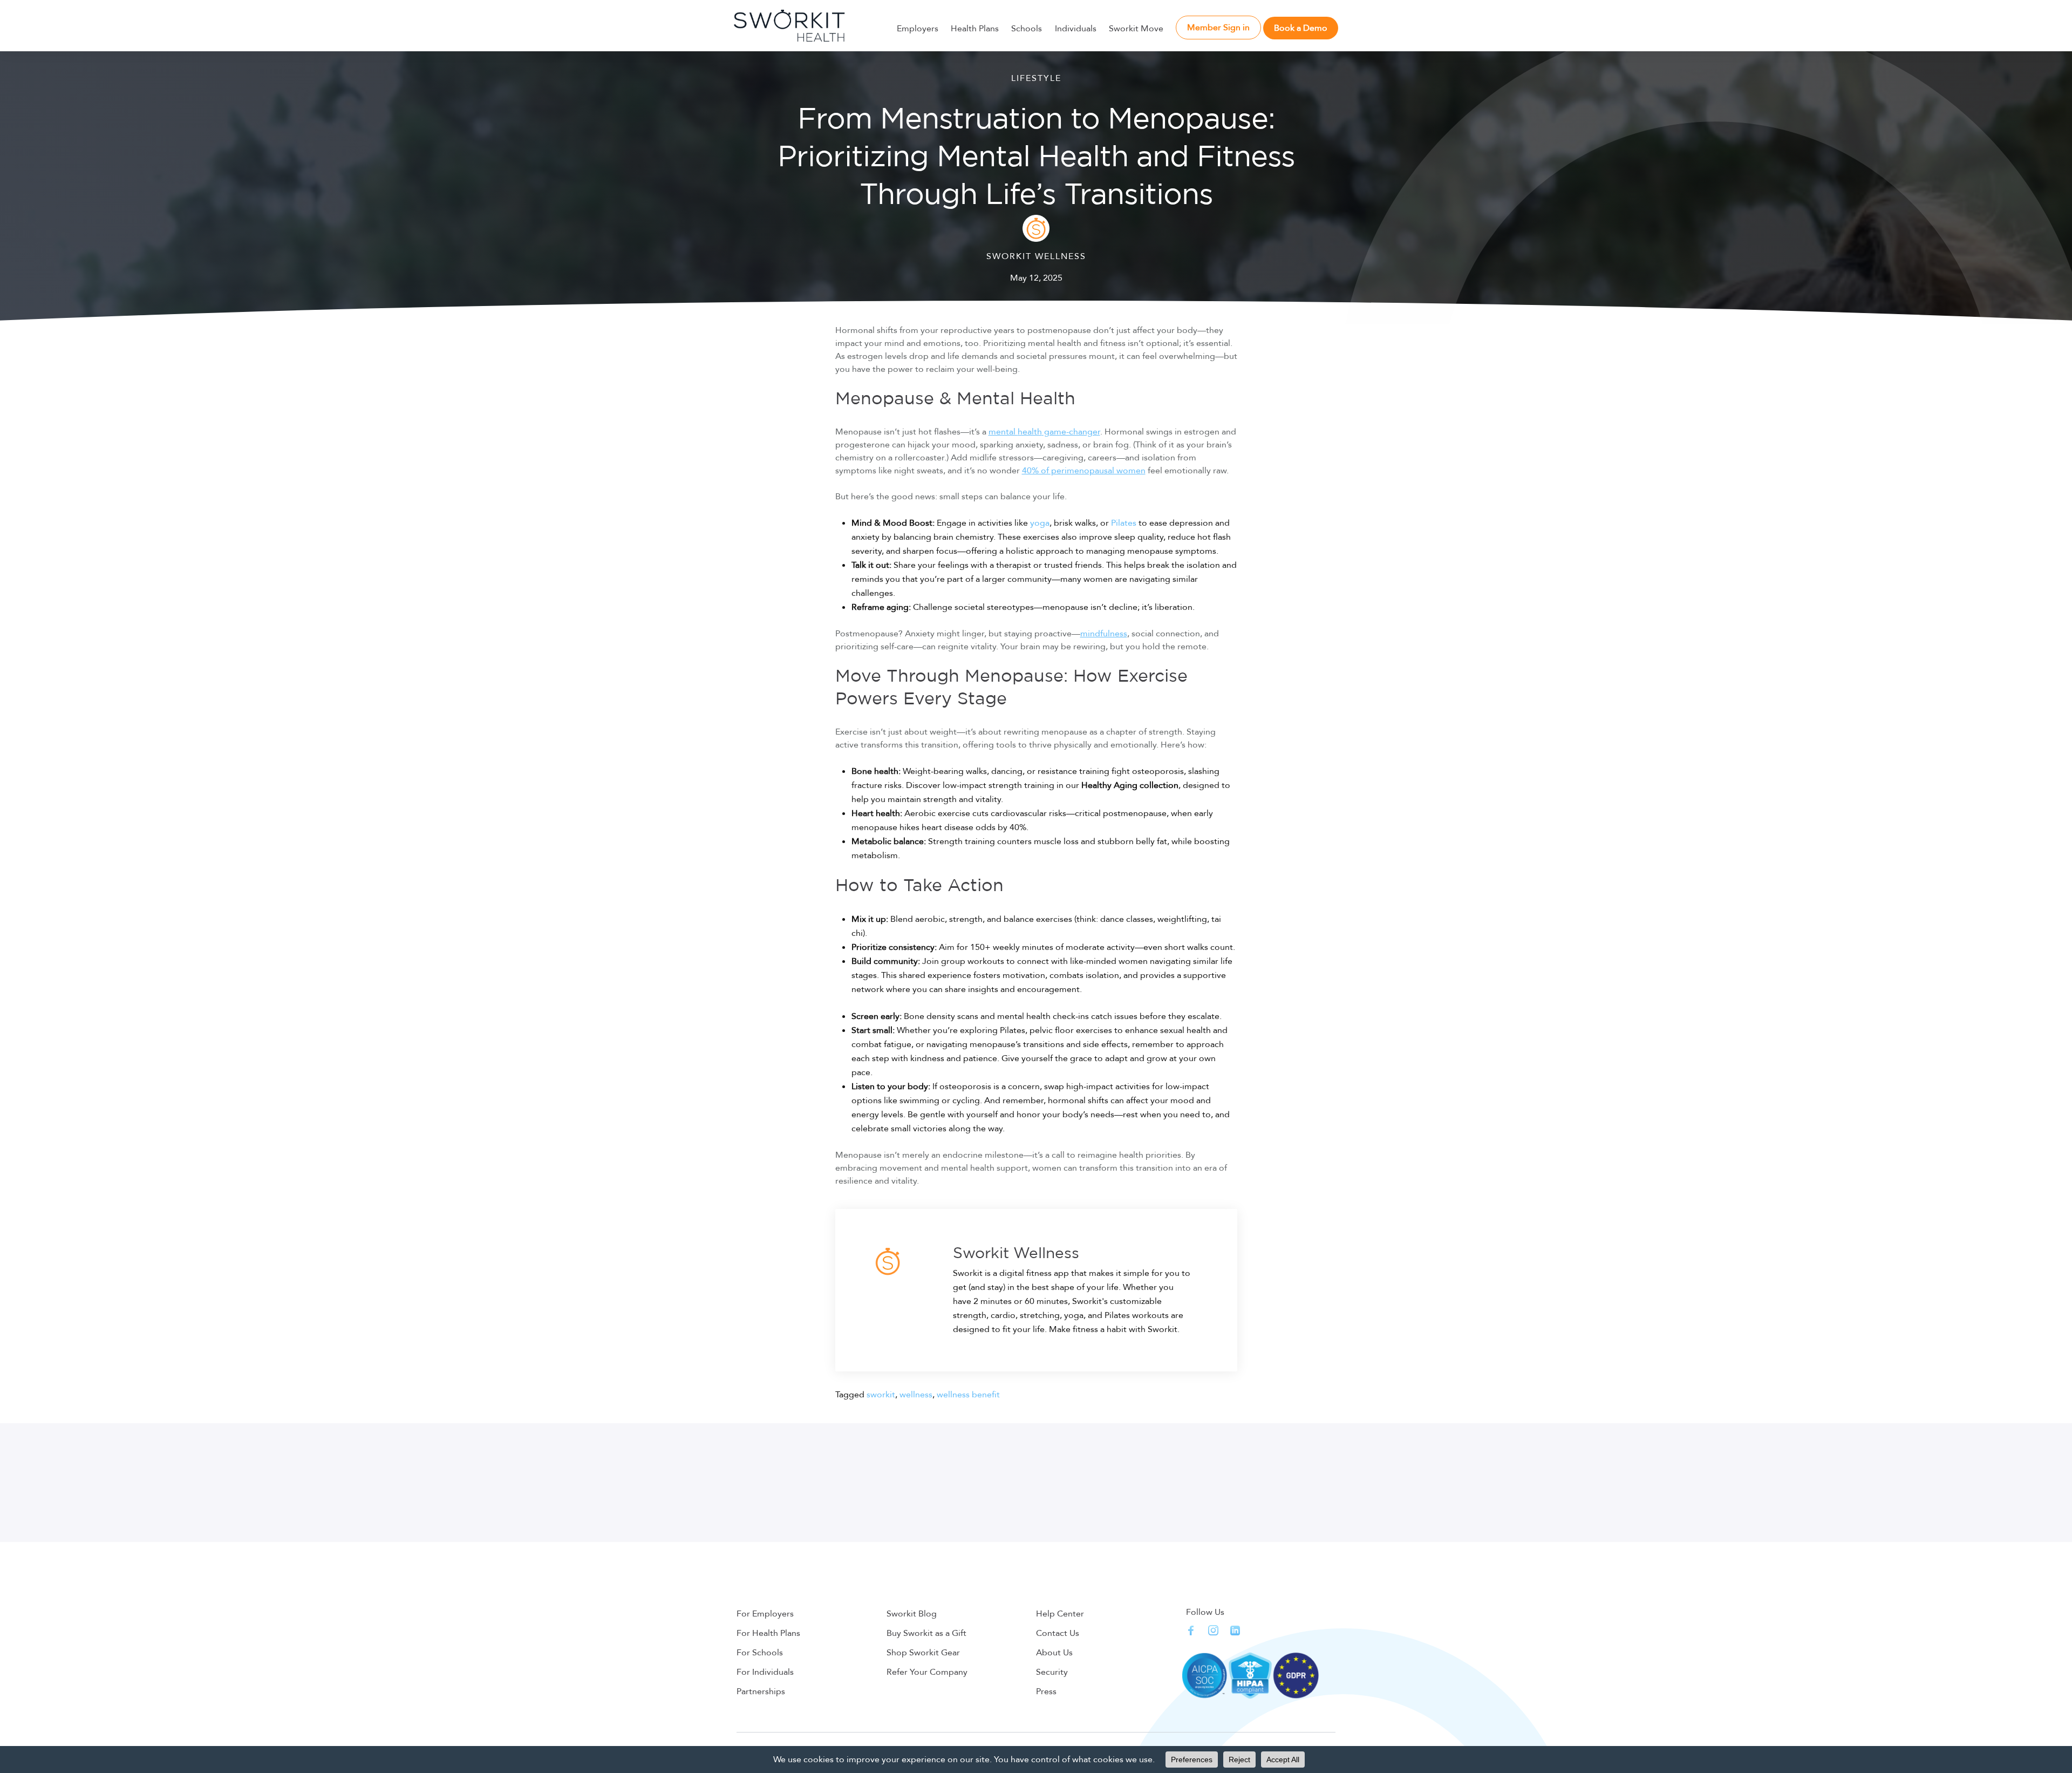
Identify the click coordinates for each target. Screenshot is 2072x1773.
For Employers (765, 1614)
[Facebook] (1191, 1630)
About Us (1054, 1653)
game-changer (1071, 432)
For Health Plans (768, 1633)
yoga (1040, 523)
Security (1052, 1672)
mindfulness (1104, 634)
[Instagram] (1213, 1630)
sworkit (881, 1395)
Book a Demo (1301, 28)
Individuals (1076, 29)
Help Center (1060, 1614)
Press (1046, 1692)
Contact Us (1058, 1633)
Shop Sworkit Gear (923, 1653)
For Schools (760, 1653)
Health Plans (975, 29)
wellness (916, 1395)
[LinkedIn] (1235, 1631)
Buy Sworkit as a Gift (926, 1633)
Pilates (1124, 523)
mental (1003, 432)
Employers (918, 29)
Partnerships (761, 1692)
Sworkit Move (1136, 29)
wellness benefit (968, 1395)
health (1030, 432)
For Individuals (765, 1672)
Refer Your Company (927, 1672)
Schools (1027, 29)
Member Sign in (1218, 28)
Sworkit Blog (912, 1614)
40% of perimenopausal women (1084, 471)
